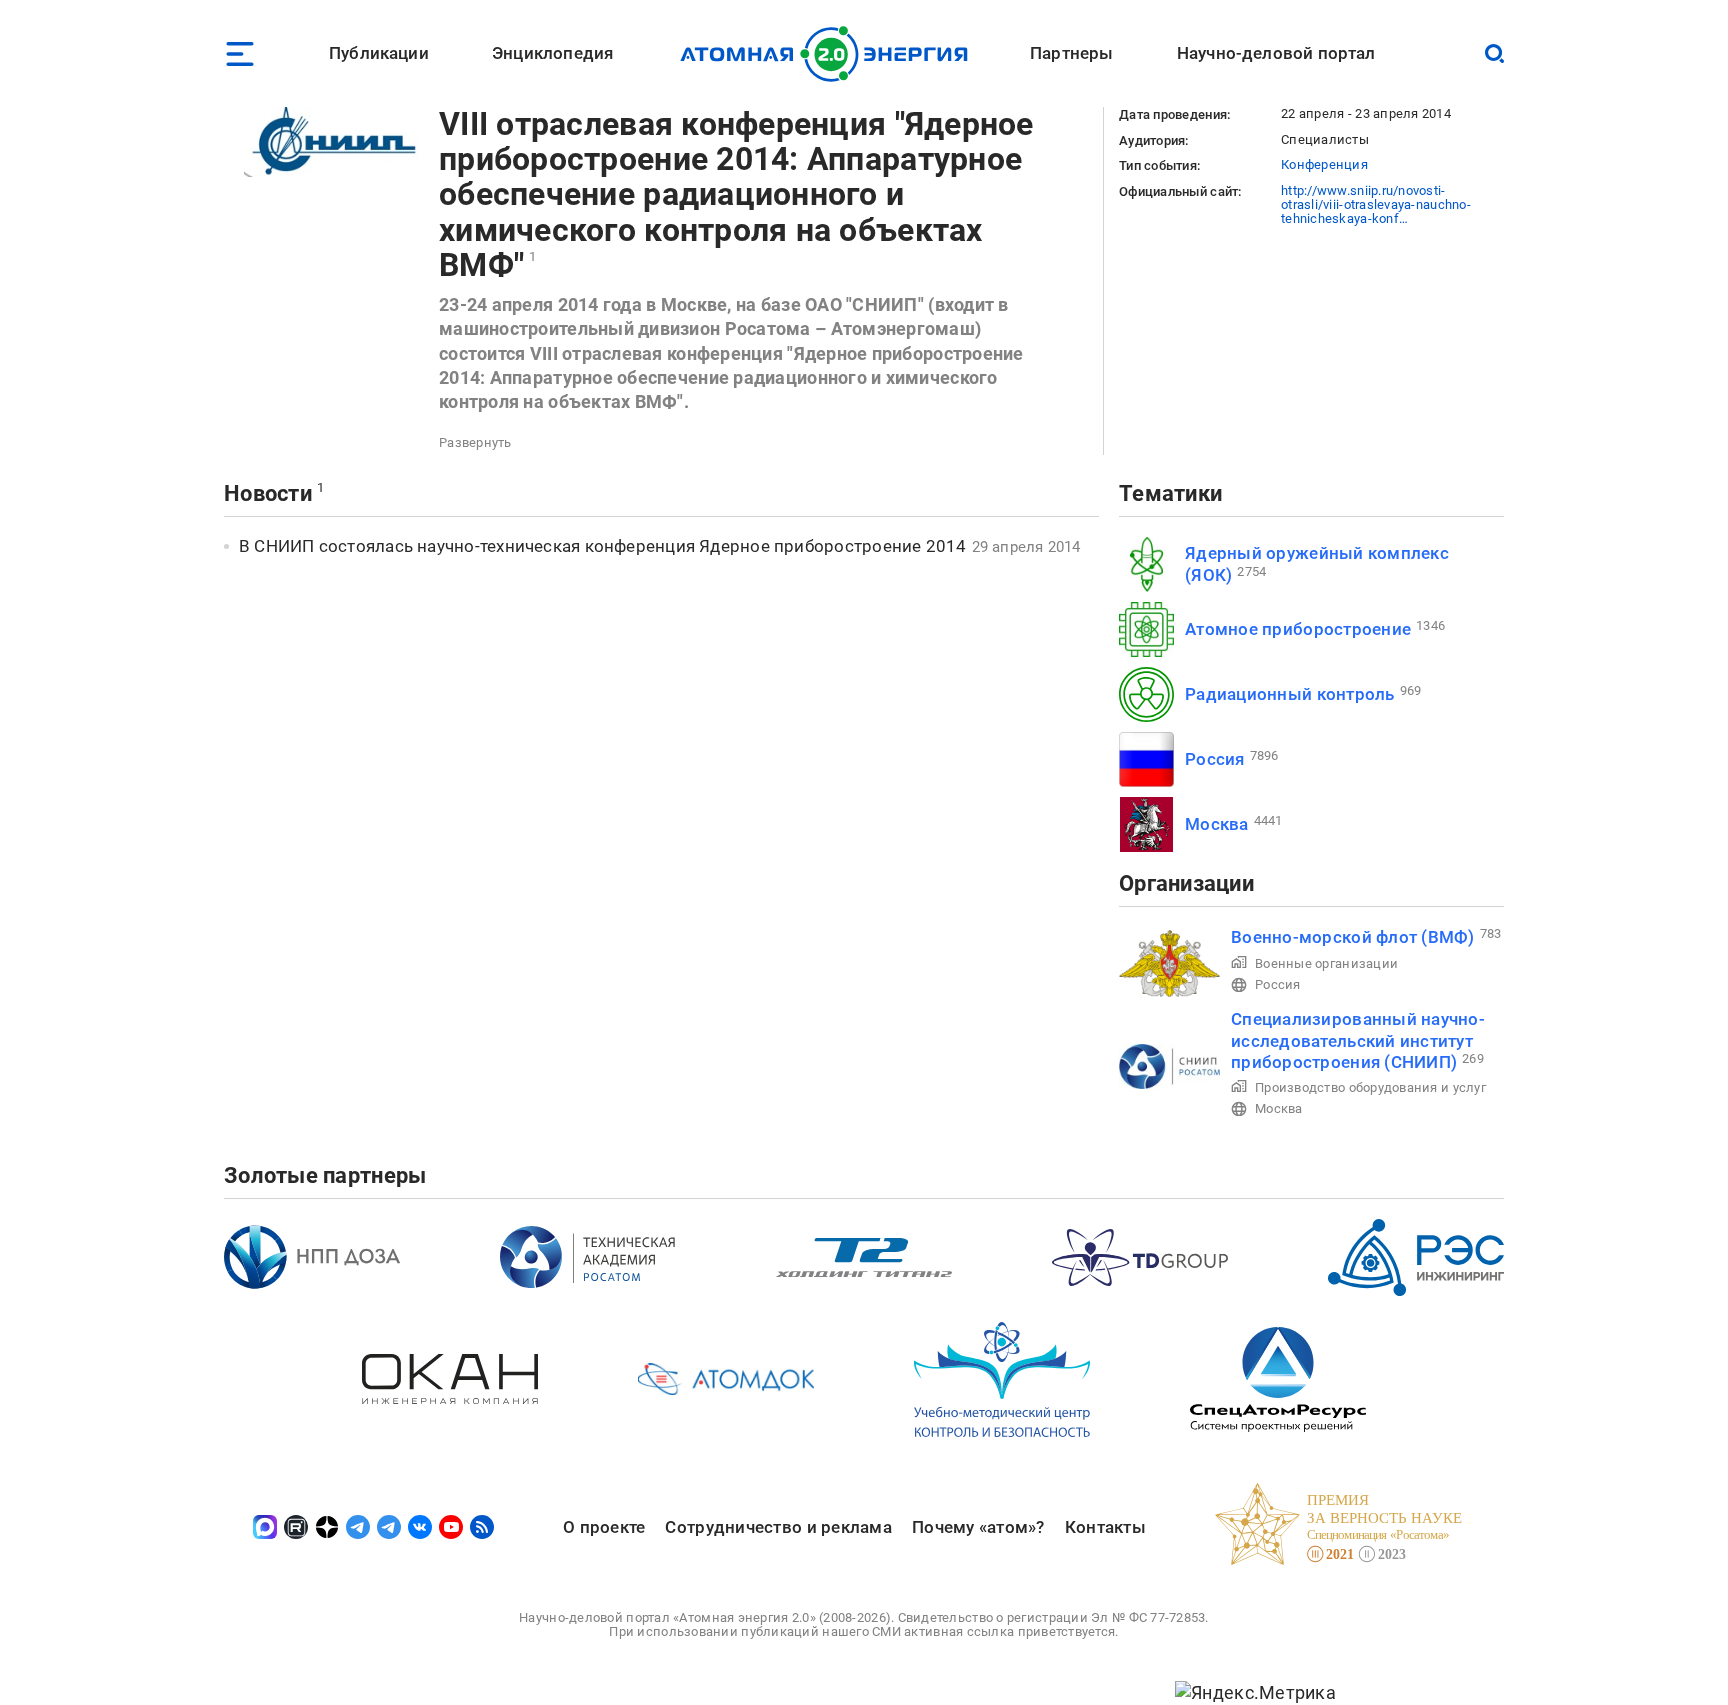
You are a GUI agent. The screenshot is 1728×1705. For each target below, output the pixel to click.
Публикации (379, 53)
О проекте (604, 1527)
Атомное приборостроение (1298, 629)
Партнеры (1071, 53)
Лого (829, 54)
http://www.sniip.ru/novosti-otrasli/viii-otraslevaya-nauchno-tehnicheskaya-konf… (1376, 205)
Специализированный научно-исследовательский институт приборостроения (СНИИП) (1358, 1040)
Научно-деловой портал (1276, 53)
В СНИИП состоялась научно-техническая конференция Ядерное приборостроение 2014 (603, 546)
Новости (268, 493)
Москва (1217, 824)
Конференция (1324, 164)
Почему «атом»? (978, 1527)
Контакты (1105, 1527)
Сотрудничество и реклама (778, 1527)
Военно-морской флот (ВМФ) (1353, 937)
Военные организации (1326, 963)
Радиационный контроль (1290, 694)
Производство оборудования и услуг (1370, 1087)
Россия (1215, 759)
